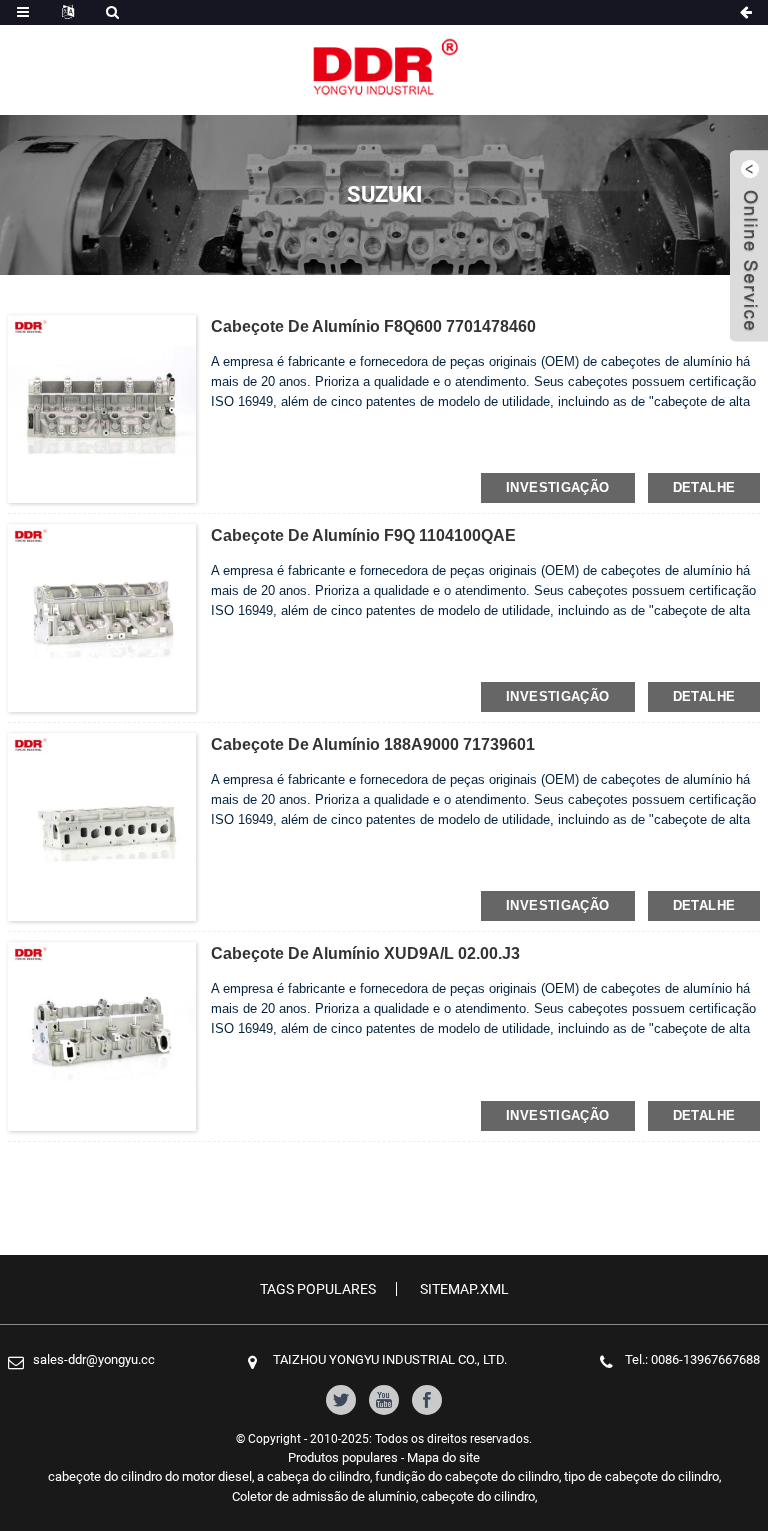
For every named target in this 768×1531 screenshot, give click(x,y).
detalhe (704, 487)
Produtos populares (343, 1457)
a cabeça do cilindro (313, 1476)
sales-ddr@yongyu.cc (94, 1359)
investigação (558, 487)
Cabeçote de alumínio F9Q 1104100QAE (363, 535)
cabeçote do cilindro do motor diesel (150, 1476)
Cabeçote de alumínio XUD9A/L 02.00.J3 (365, 953)
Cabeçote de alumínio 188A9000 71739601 (373, 744)
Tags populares (318, 1289)
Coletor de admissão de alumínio (324, 1496)
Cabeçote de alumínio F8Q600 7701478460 (373, 326)
